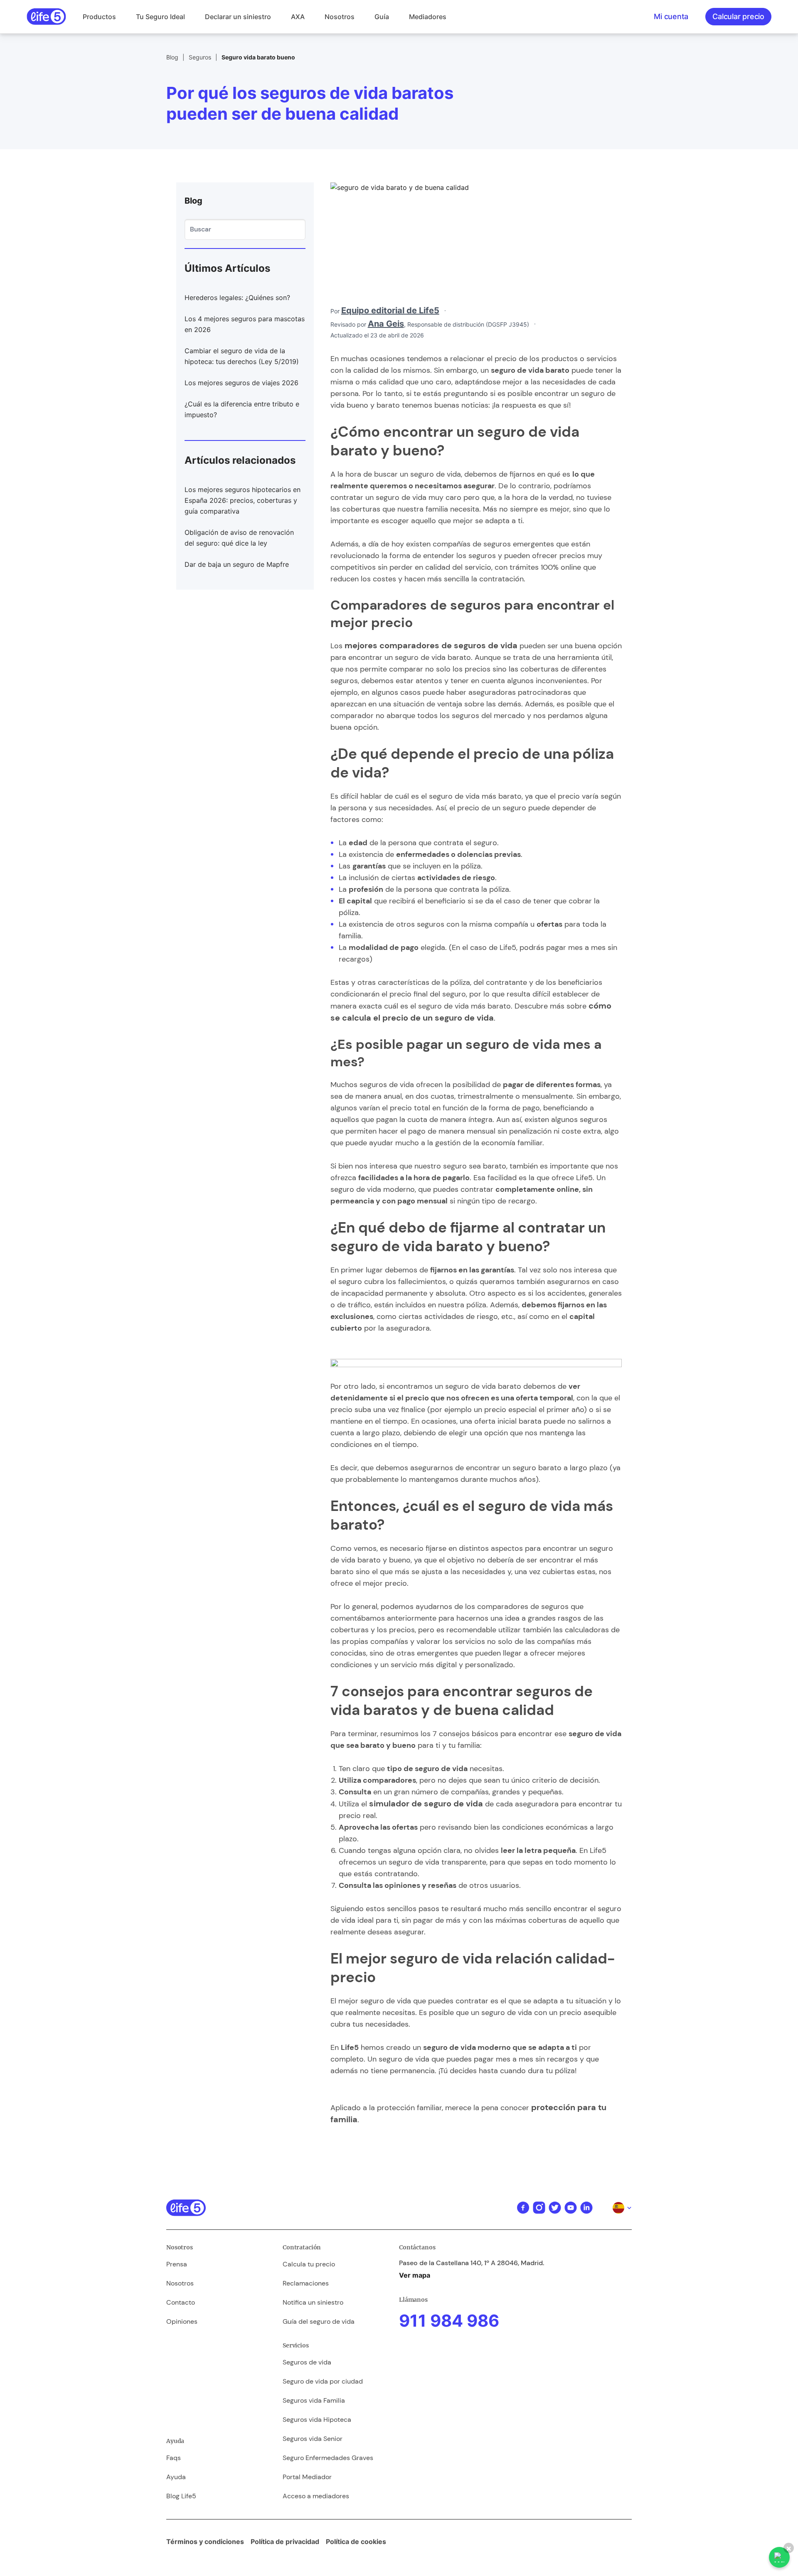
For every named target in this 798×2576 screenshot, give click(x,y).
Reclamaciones (306, 2283)
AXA (298, 17)
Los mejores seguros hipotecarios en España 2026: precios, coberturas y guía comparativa (243, 500)
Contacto (181, 2302)
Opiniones (182, 2321)
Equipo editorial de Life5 (390, 310)
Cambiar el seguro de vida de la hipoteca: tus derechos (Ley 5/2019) (242, 356)
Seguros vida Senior (313, 2439)
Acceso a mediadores (316, 2496)
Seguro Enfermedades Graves (328, 2458)
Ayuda (176, 2477)
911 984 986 (449, 2321)
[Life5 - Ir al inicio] (46, 17)
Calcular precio (738, 16)
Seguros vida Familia (314, 2400)
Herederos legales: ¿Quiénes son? (237, 298)
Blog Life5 (181, 2496)
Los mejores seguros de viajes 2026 (241, 383)
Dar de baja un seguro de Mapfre (237, 564)
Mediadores (428, 17)
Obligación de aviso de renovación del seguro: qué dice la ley (239, 538)
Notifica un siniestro (313, 2302)
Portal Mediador (307, 2477)
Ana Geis (386, 324)
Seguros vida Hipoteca (317, 2420)
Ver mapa (415, 2275)
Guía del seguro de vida (319, 2321)
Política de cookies (356, 2542)
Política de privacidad (285, 2542)
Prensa (177, 2264)
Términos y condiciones (205, 2542)
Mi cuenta (671, 16)
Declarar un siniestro (238, 17)
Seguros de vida (307, 2362)
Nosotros (340, 17)
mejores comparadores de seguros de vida (431, 645)
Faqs (174, 2458)
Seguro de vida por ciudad (323, 2381)
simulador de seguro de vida (426, 1803)
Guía (382, 17)
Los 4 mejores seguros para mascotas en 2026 (245, 324)
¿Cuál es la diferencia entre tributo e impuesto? (242, 409)
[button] (99, 17)
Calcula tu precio (309, 2264)
